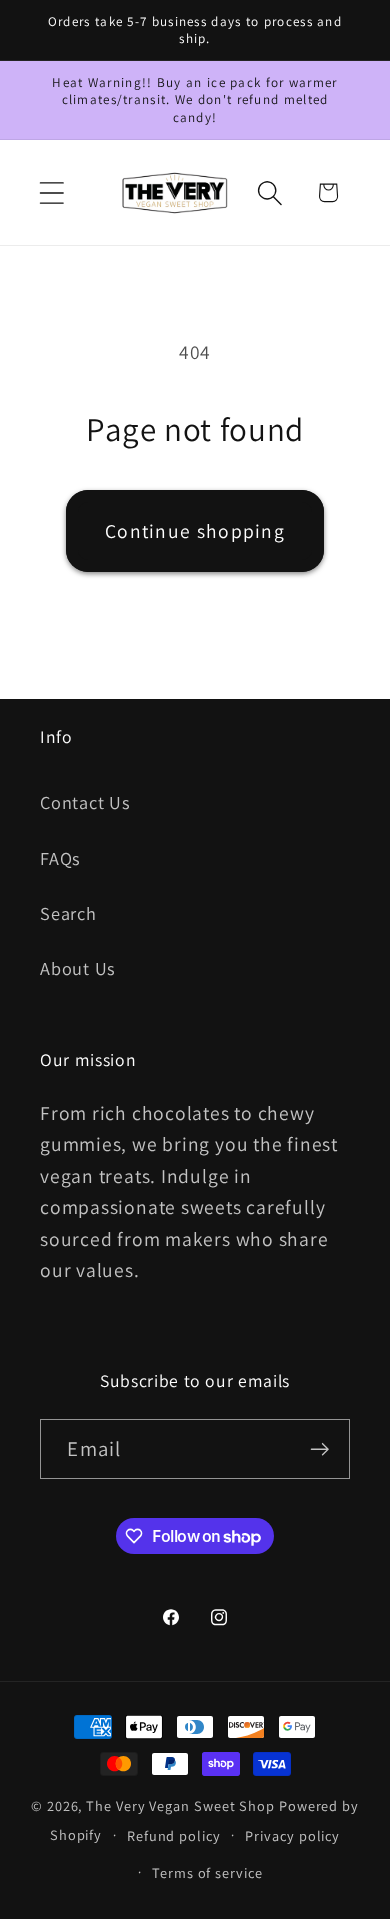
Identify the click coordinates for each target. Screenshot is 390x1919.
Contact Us (85, 802)
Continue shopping (195, 531)
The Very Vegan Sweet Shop (180, 1805)
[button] (51, 192)
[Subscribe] (320, 1449)
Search (68, 913)
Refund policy (174, 1835)
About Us (78, 968)
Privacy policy (292, 1835)
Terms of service (207, 1872)
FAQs (60, 858)
